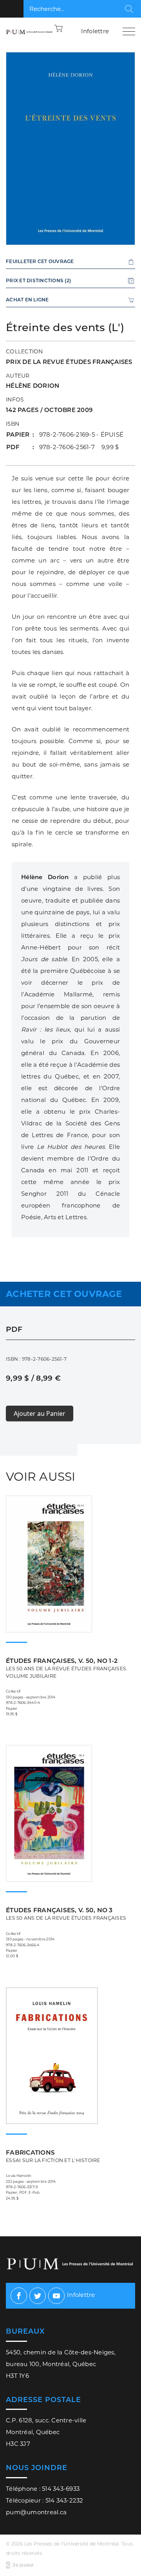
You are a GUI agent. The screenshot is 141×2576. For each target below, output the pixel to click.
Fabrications (53, 2156)
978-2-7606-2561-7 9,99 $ (79, 447)
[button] (59, 28)
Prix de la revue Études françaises (69, 362)
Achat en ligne (27, 300)
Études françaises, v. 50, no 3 (66, 1914)
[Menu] (129, 31)
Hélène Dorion (33, 386)
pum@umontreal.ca (36, 2512)
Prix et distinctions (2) (38, 280)
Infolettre (95, 31)
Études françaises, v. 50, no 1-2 (67, 1668)
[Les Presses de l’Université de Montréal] (29, 31)
